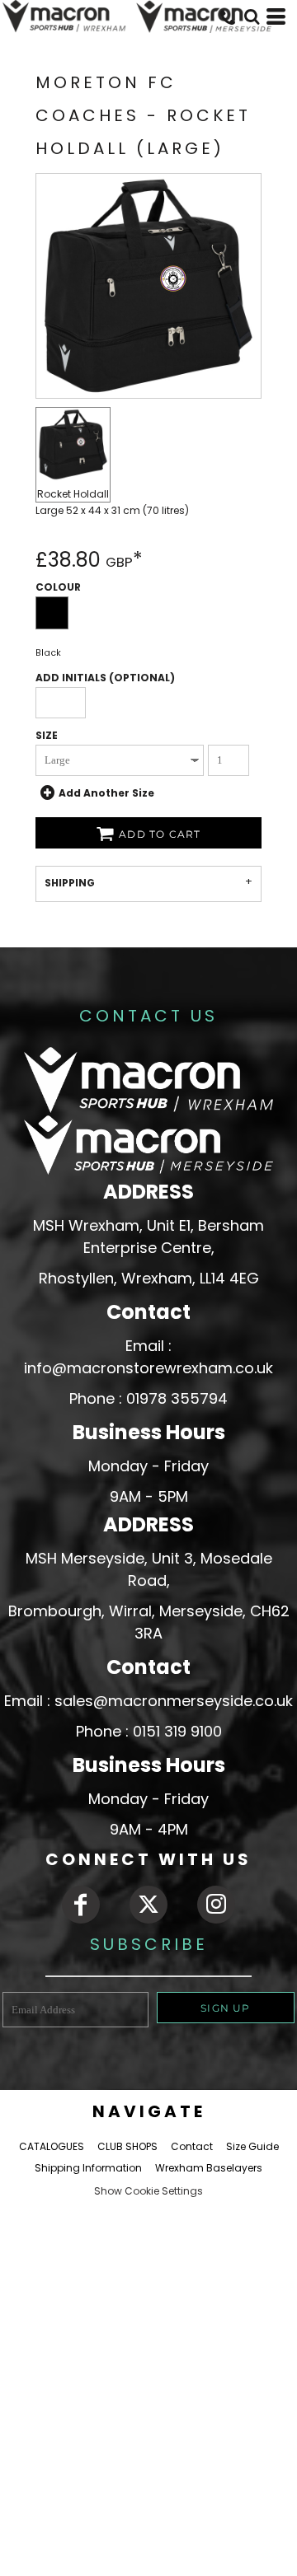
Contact (192, 2146)
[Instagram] (216, 1905)
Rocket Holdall (73, 494)
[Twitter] (148, 1905)
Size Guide (252, 2146)
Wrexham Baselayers (209, 2168)
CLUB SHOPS (127, 2146)
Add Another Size (106, 793)
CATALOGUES (52, 2146)
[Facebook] (81, 1905)
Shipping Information (88, 2168)
